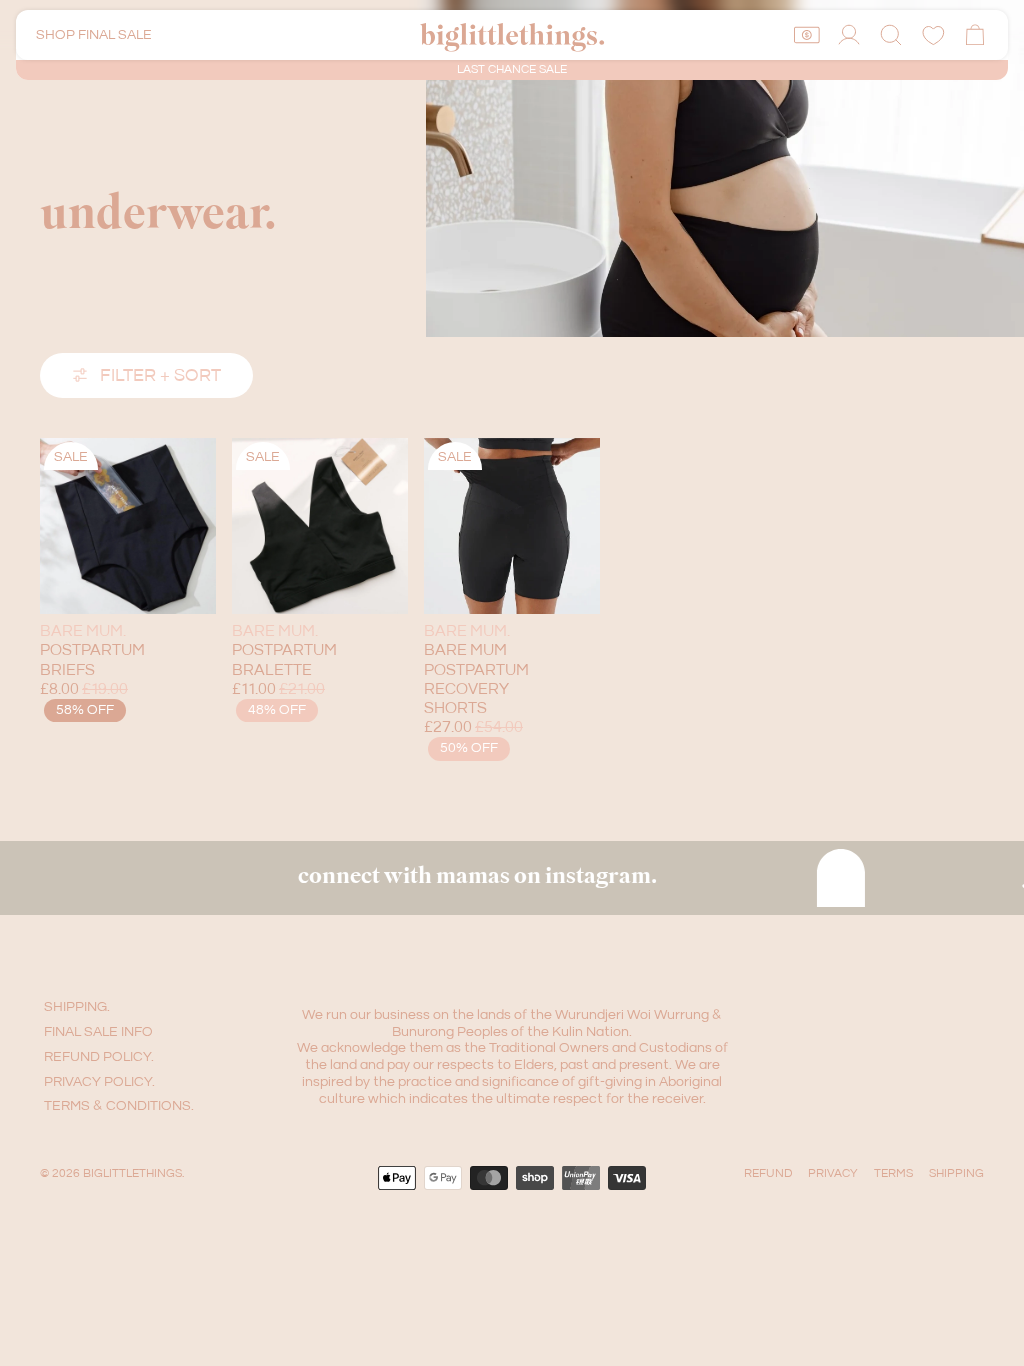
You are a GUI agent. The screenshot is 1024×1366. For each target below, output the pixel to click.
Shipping (956, 1173)
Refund (768, 1173)
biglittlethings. (133, 1173)
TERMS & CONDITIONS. (119, 1106)
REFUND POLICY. (99, 1057)
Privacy (833, 1173)
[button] (891, 35)
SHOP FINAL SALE (94, 35)
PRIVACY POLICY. (99, 1082)
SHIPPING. (77, 1007)
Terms (893, 1173)
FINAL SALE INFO (98, 1032)
